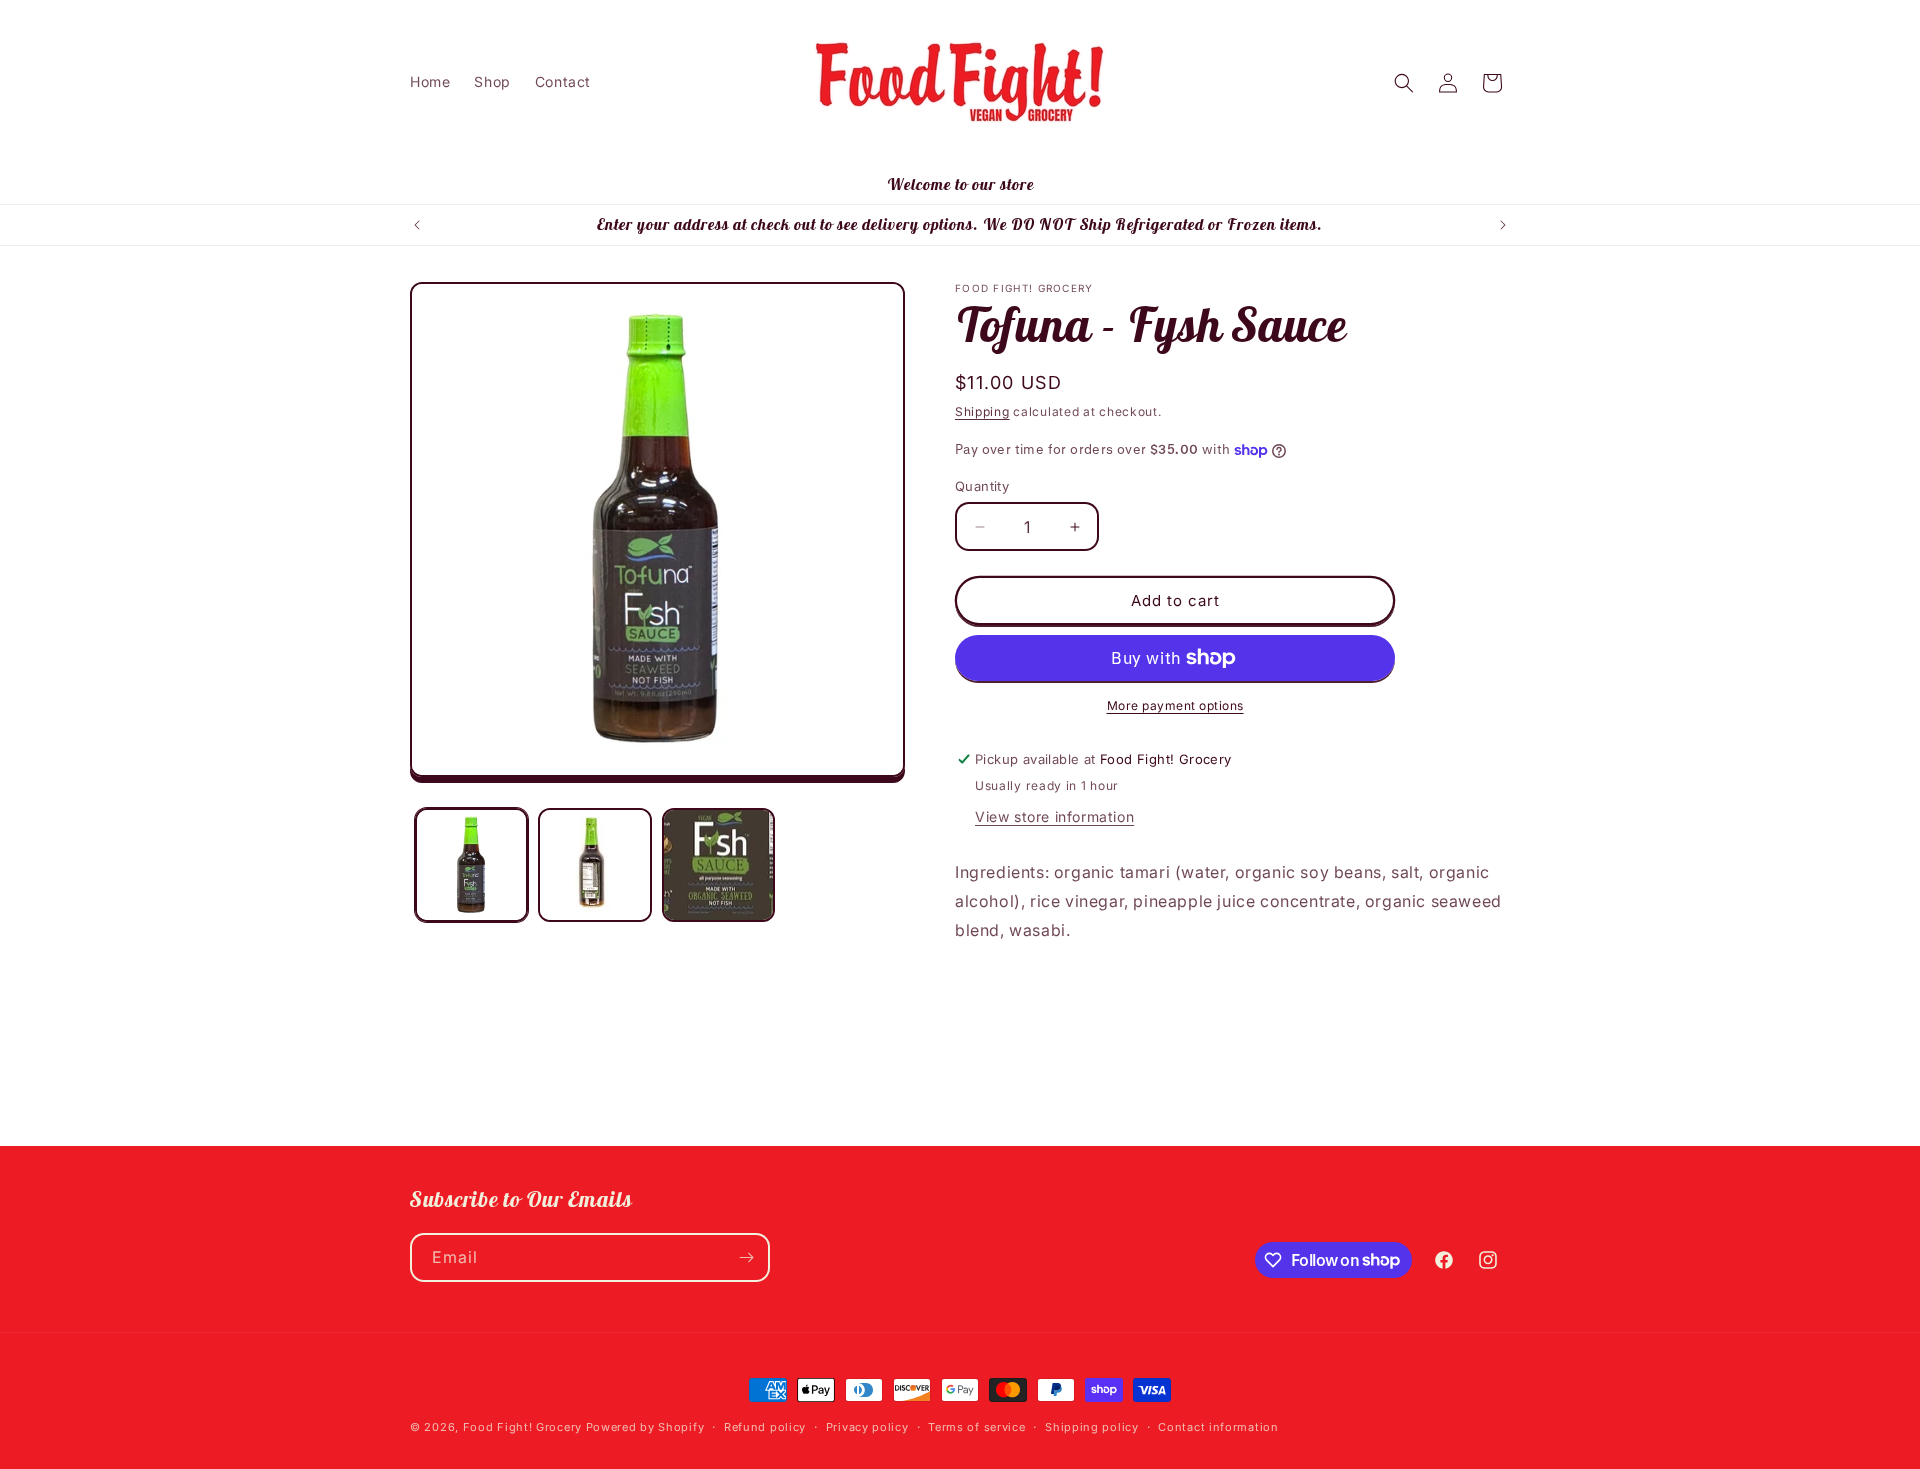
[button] (1404, 83)
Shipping (982, 411)
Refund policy (765, 1426)
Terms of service (976, 1426)
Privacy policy (867, 1426)
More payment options (1175, 705)
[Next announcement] (1503, 225)
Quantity (982, 486)
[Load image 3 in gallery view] (718, 864)
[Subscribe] (746, 1257)
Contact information (1218, 1426)
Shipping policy (1092, 1426)
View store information (1054, 816)
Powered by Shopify (645, 1427)
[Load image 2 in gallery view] (594, 864)
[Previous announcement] (417, 225)
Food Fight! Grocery (522, 1427)
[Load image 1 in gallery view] (471, 864)
